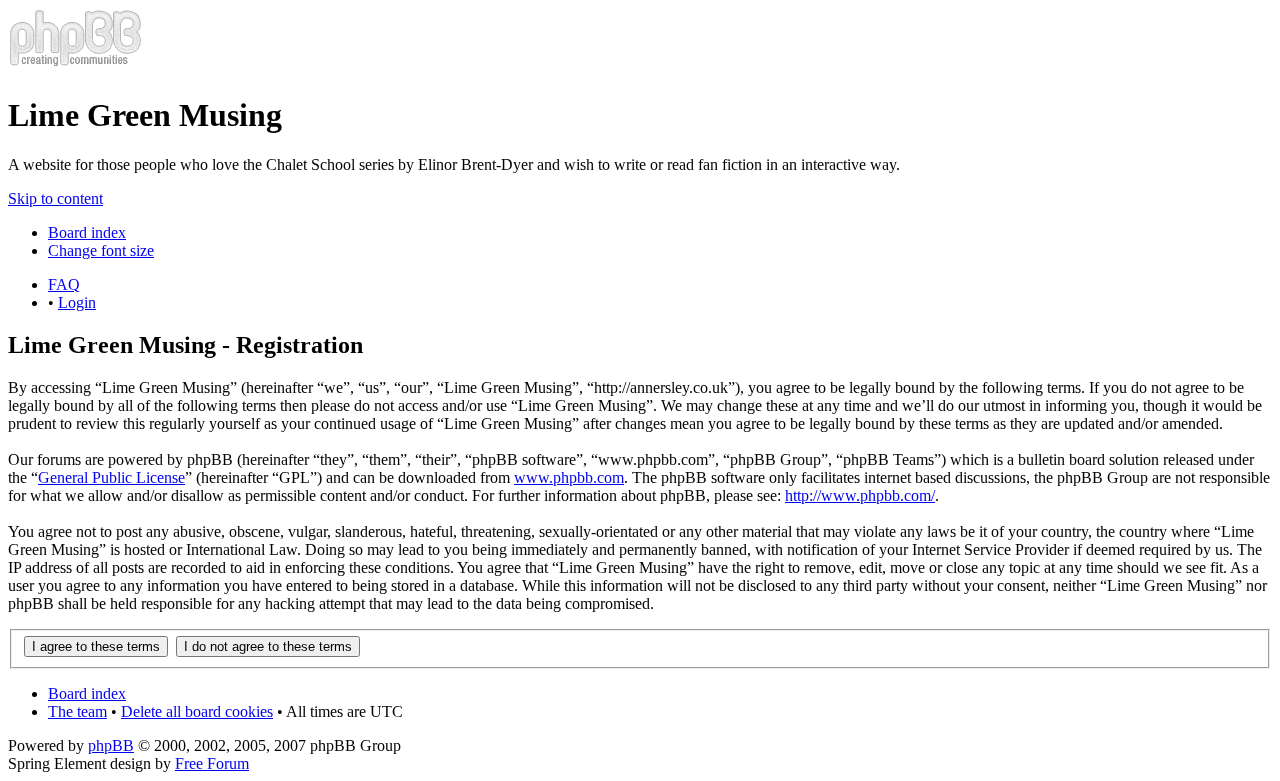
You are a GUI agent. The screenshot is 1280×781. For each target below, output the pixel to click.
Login (77, 302)
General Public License (111, 477)
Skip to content (55, 198)
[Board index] (75, 66)
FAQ (64, 284)
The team (77, 711)
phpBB (111, 745)
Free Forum (212, 763)
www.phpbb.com (569, 477)
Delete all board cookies (197, 711)
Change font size (101, 250)
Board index (87, 232)
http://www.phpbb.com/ (860, 495)
